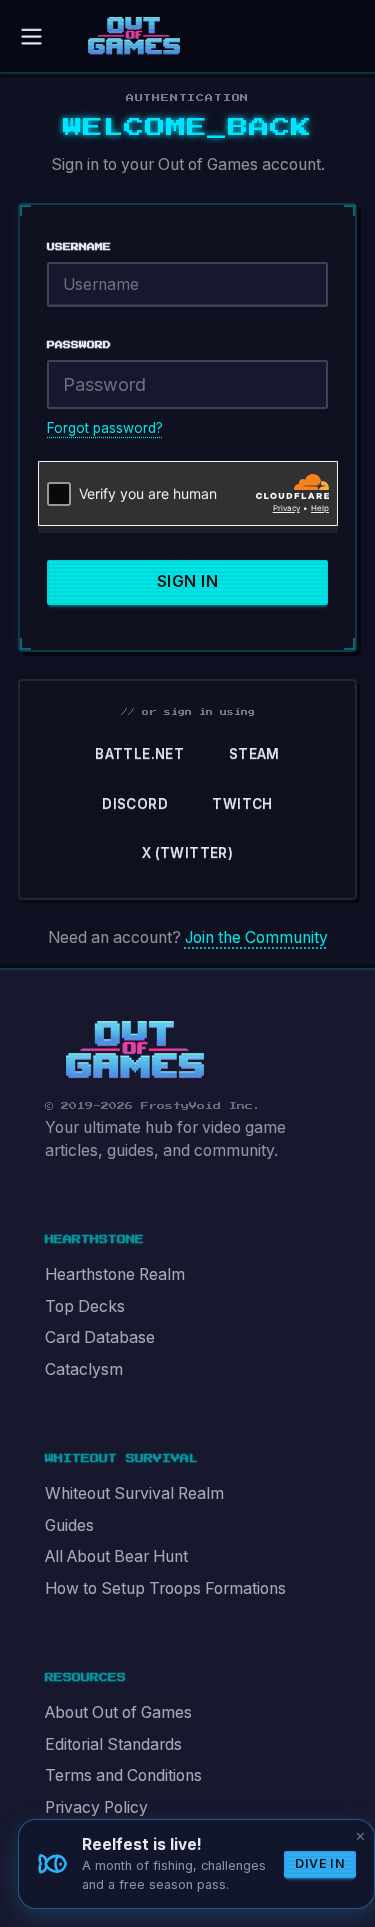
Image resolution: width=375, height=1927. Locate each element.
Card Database (100, 1337)
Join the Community (256, 937)
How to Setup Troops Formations (165, 1588)
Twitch (242, 804)
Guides (69, 1525)
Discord (135, 804)
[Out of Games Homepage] (135, 1050)
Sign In (187, 581)
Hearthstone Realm (115, 1274)
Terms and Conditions (123, 1775)
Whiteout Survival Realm (134, 1493)
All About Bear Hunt (116, 1556)
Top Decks (85, 1306)
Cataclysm (84, 1369)
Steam (254, 754)
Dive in (320, 1863)
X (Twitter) (187, 853)
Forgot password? (105, 428)
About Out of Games (118, 1712)
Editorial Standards (113, 1744)
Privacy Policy (96, 1807)
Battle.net (139, 754)
